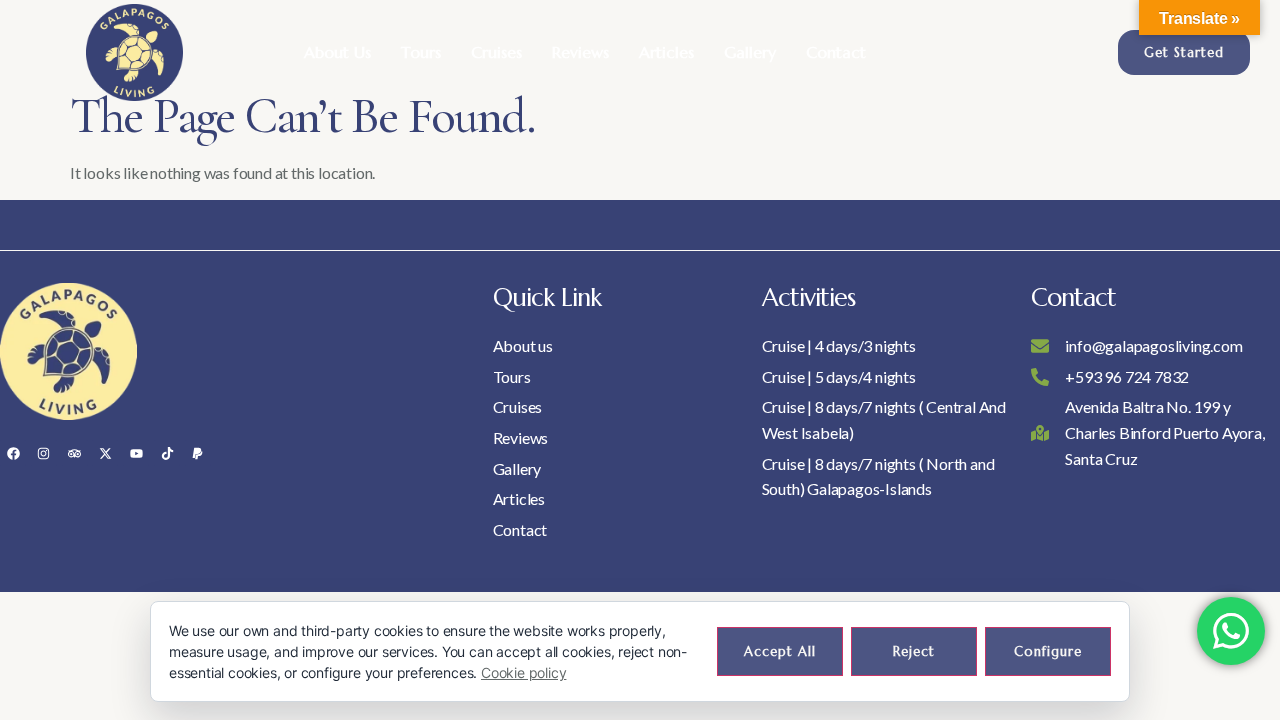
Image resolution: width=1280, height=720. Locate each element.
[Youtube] (136, 453)
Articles (666, 52)
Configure (1048, 651)
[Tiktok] (167, 453)
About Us (337, 52)
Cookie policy (523, 672)
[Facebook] (13, 453)
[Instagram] (44, 453)
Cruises (496, 52)
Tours (421, 52)
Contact (836, 52)
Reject (914, 651)
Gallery (750, 52)
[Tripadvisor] (75, 453)
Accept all (780, 651)
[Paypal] (198, 453)
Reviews (580, 52)
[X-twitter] (105, 453)
